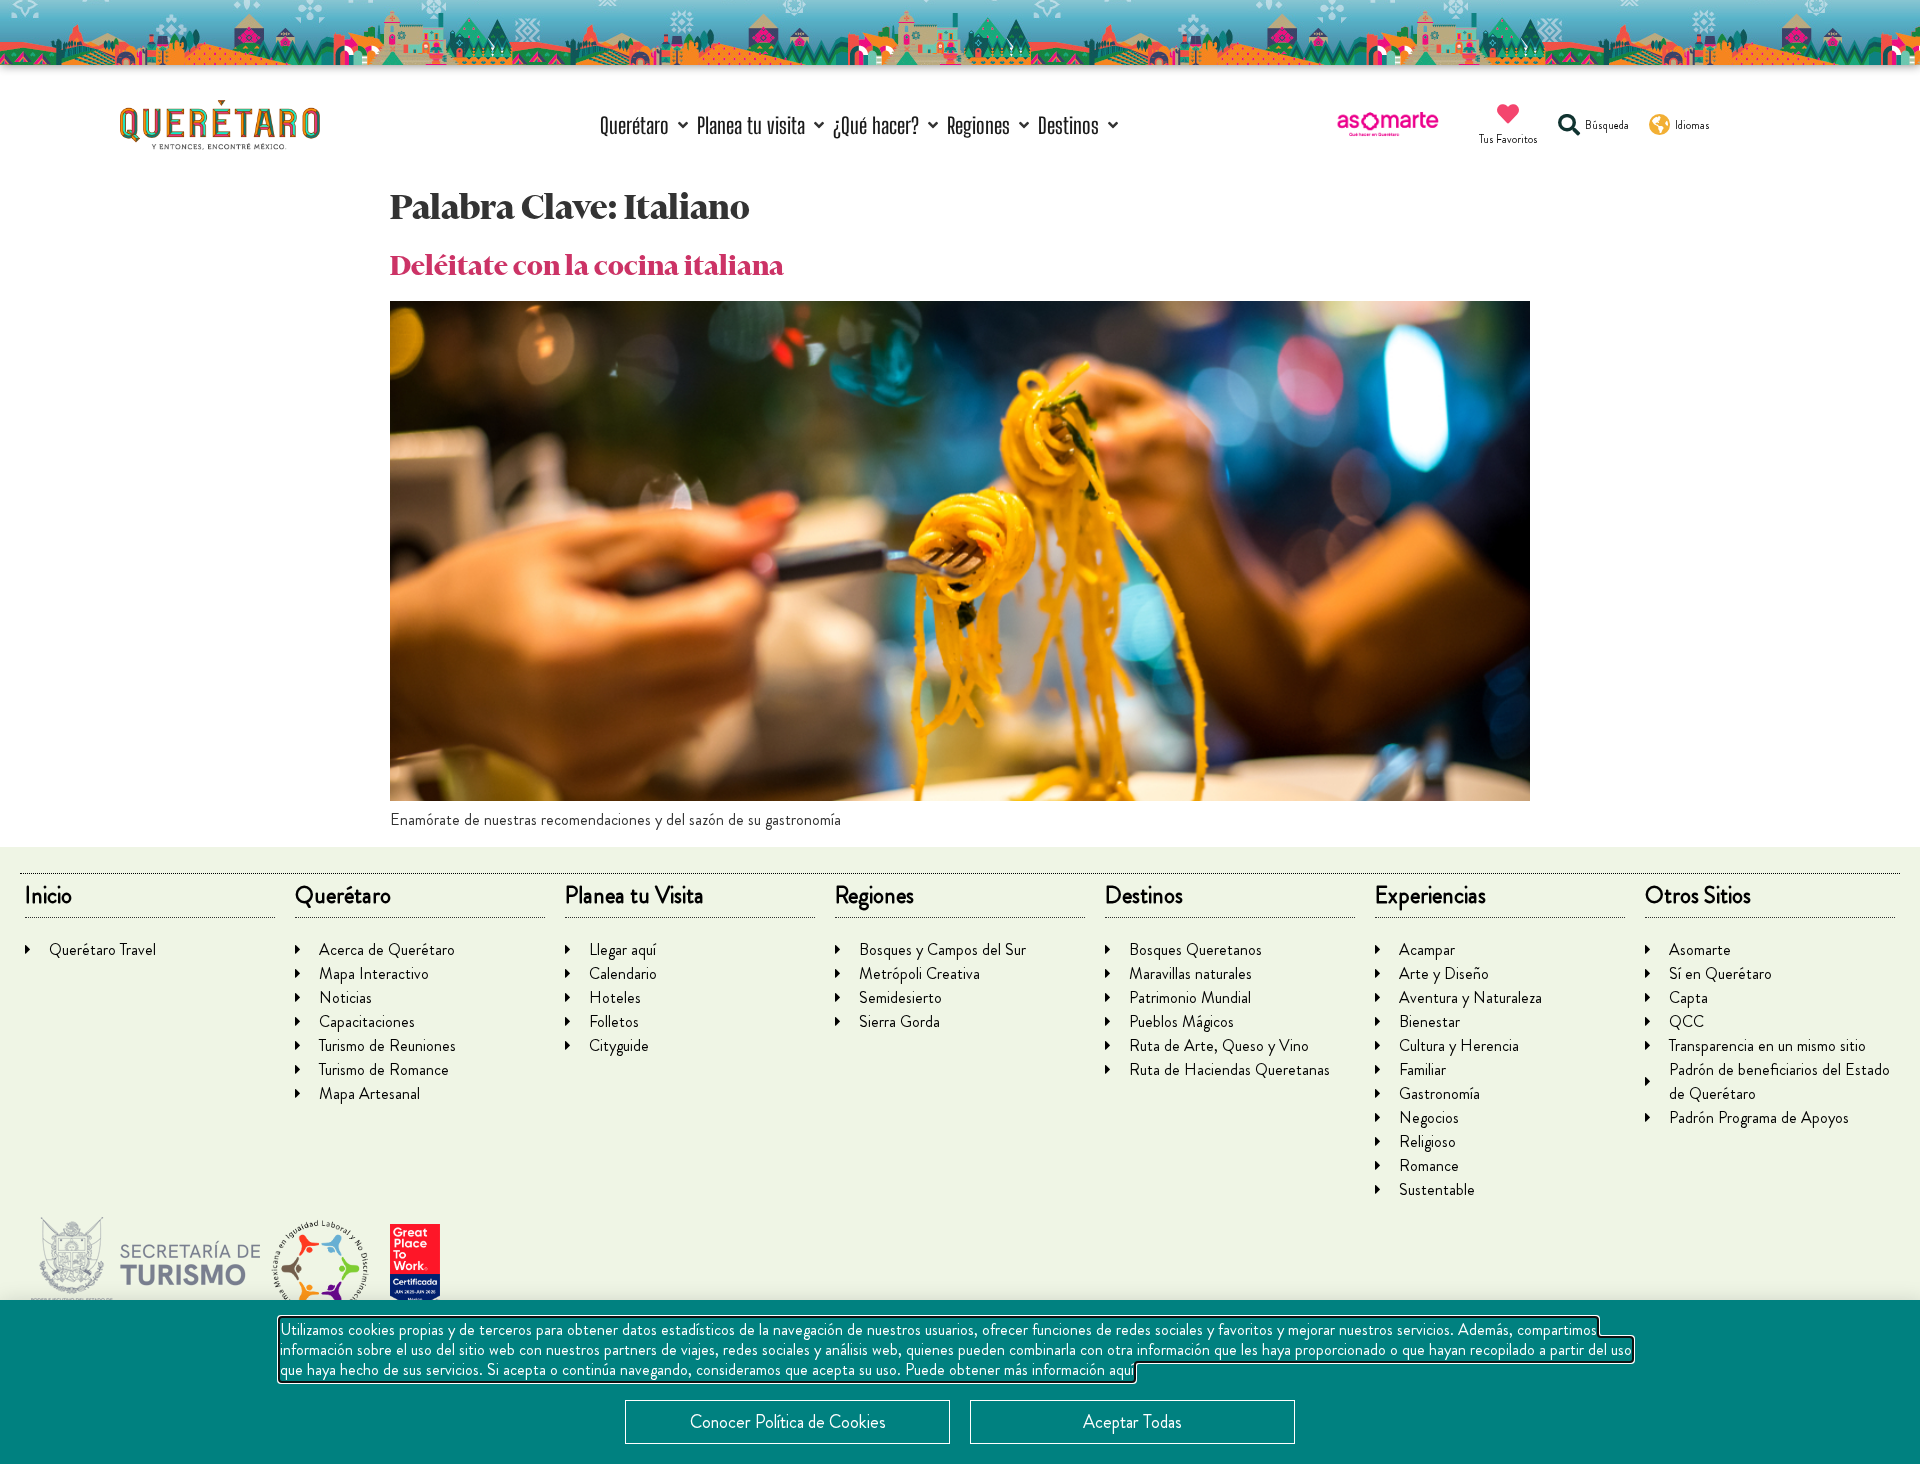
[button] (646, 125)
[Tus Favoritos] (1508, 114)
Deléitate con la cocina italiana (587, 265)
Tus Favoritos (1508, 139)
